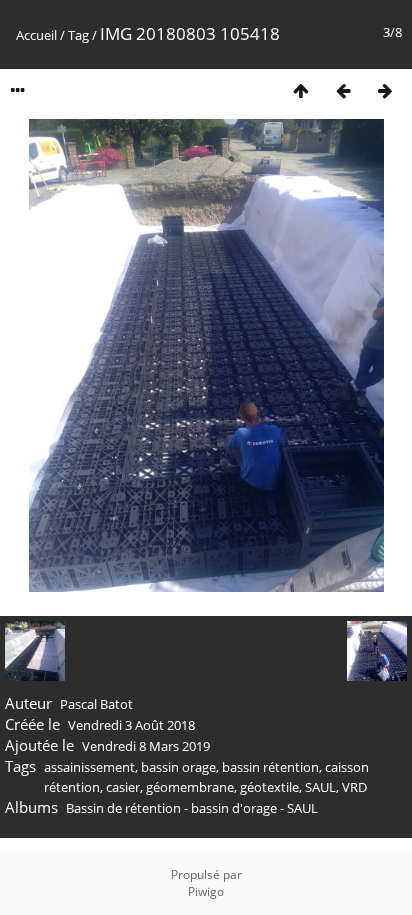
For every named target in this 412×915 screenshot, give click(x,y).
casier (123, 787)
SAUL (320, 787)
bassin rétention (270, 767)
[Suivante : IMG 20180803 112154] (385, 90)
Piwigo (206, 891)
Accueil (36, 35)
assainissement (89, 767)
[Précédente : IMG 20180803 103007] (343, 90)
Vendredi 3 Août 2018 (131, 725)
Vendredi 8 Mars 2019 (146, 746)
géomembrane (190, 787)
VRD (354, 787)
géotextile (269, 787)
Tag (78, 35)
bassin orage (178, 767)
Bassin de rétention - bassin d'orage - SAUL (192, 808)
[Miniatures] (301, 90)
